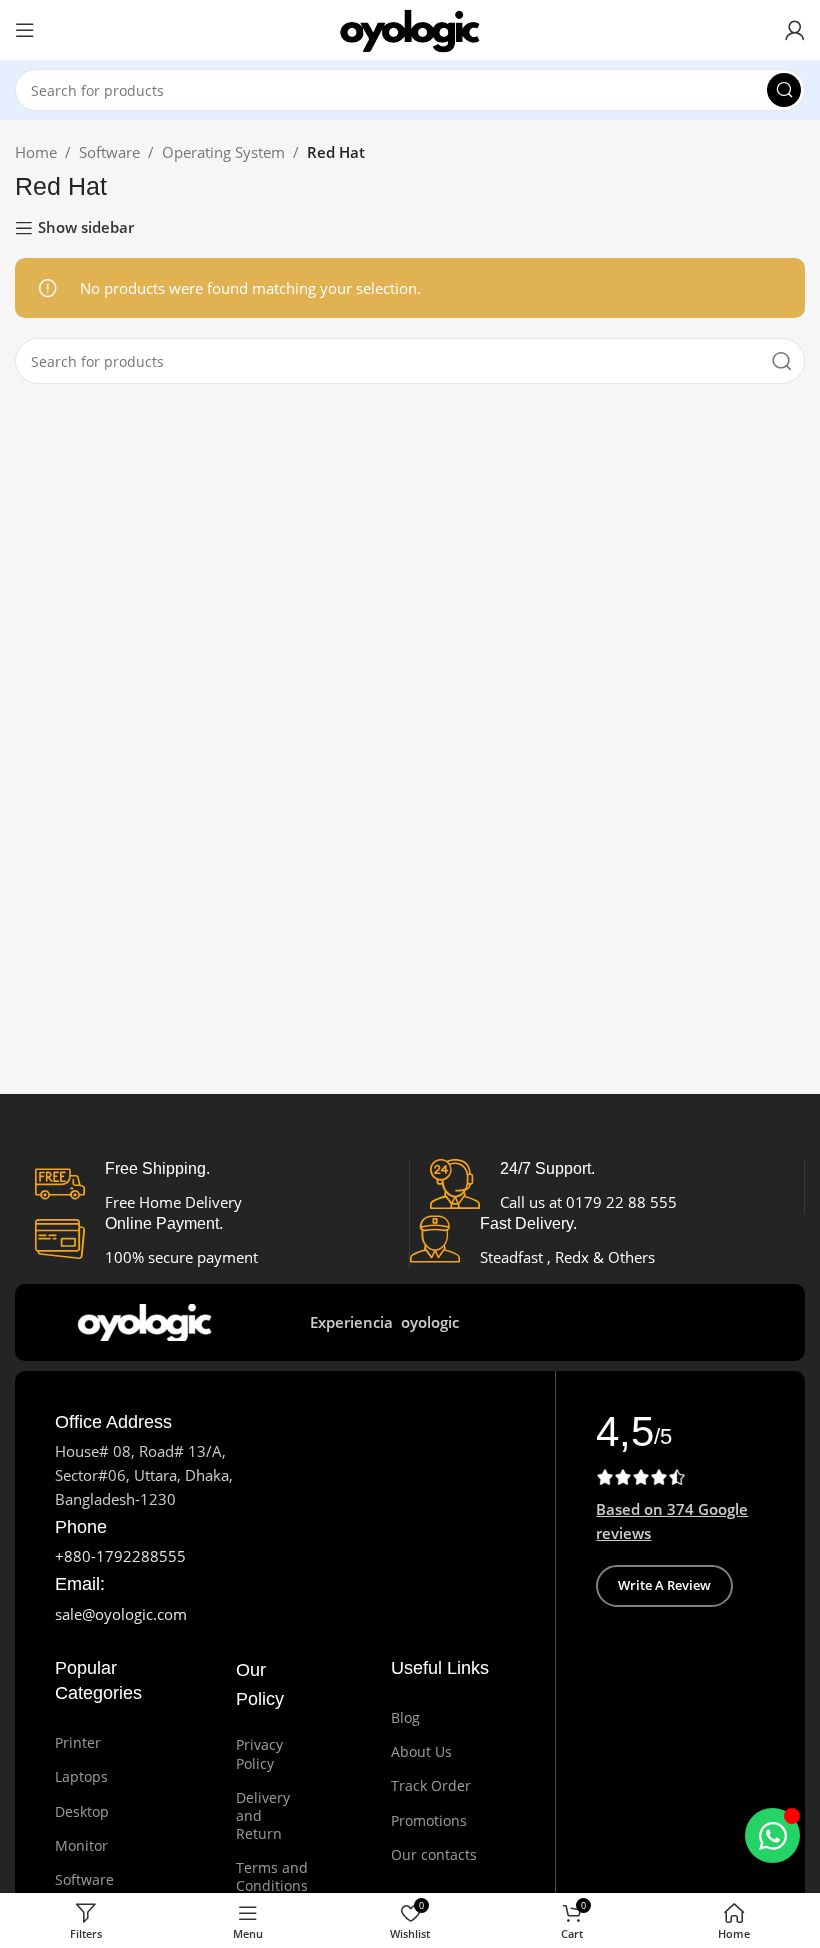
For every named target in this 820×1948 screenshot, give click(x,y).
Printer (78, 1742)
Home (36, 152)
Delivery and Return (257, 1815)
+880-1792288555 (120, 1556)
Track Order (431, 1785)
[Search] (784, 90)
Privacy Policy (257, 1753)
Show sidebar (86, 228)
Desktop (82, 1811)
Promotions (429, 1820)
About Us (421, 1751)
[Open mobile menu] (25, 30)
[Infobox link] (113, 1422)
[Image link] (148, 1320)
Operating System (223, 152)
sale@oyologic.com (121, 1614)
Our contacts (434, 1854)
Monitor (81, 1845)
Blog (405, 1717)
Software (109, 152)
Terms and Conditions (257, 1876)
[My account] (795, 30)
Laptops (81, 1776)
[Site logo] (409, 28)
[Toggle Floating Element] (772, 1835)
